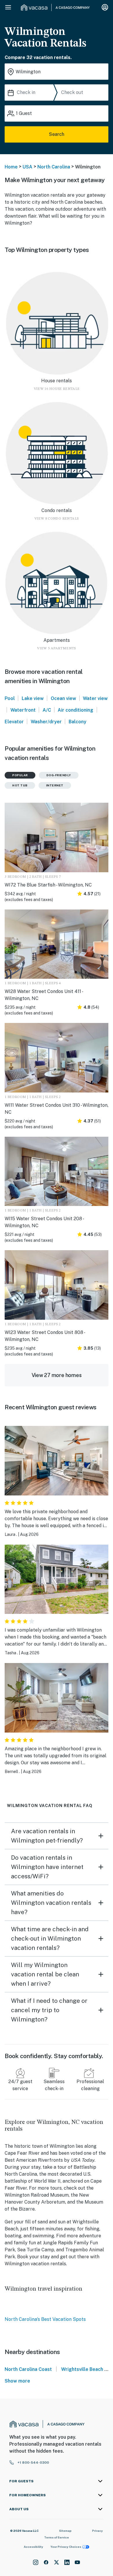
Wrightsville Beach (82, 2369)
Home (11, 167)
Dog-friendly (59, 775)
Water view (95, 698)
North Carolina (54, 167)
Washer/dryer (46, 722)
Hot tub (20, 785)
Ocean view (63, 698)
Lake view (33, 698)
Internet (55, 785)
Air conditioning (75, 710)
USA (28, 167)
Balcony (78, 722)
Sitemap (65, 2531)
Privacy (97, 2531)
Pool (10, 698)
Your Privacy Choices (66, 2547)
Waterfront (23, 710)
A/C (47, 710)
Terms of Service (57, 2537)
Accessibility (33, 2547)
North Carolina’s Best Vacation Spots (45, 2319)
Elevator (14, 722)
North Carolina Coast (28, 2369)
